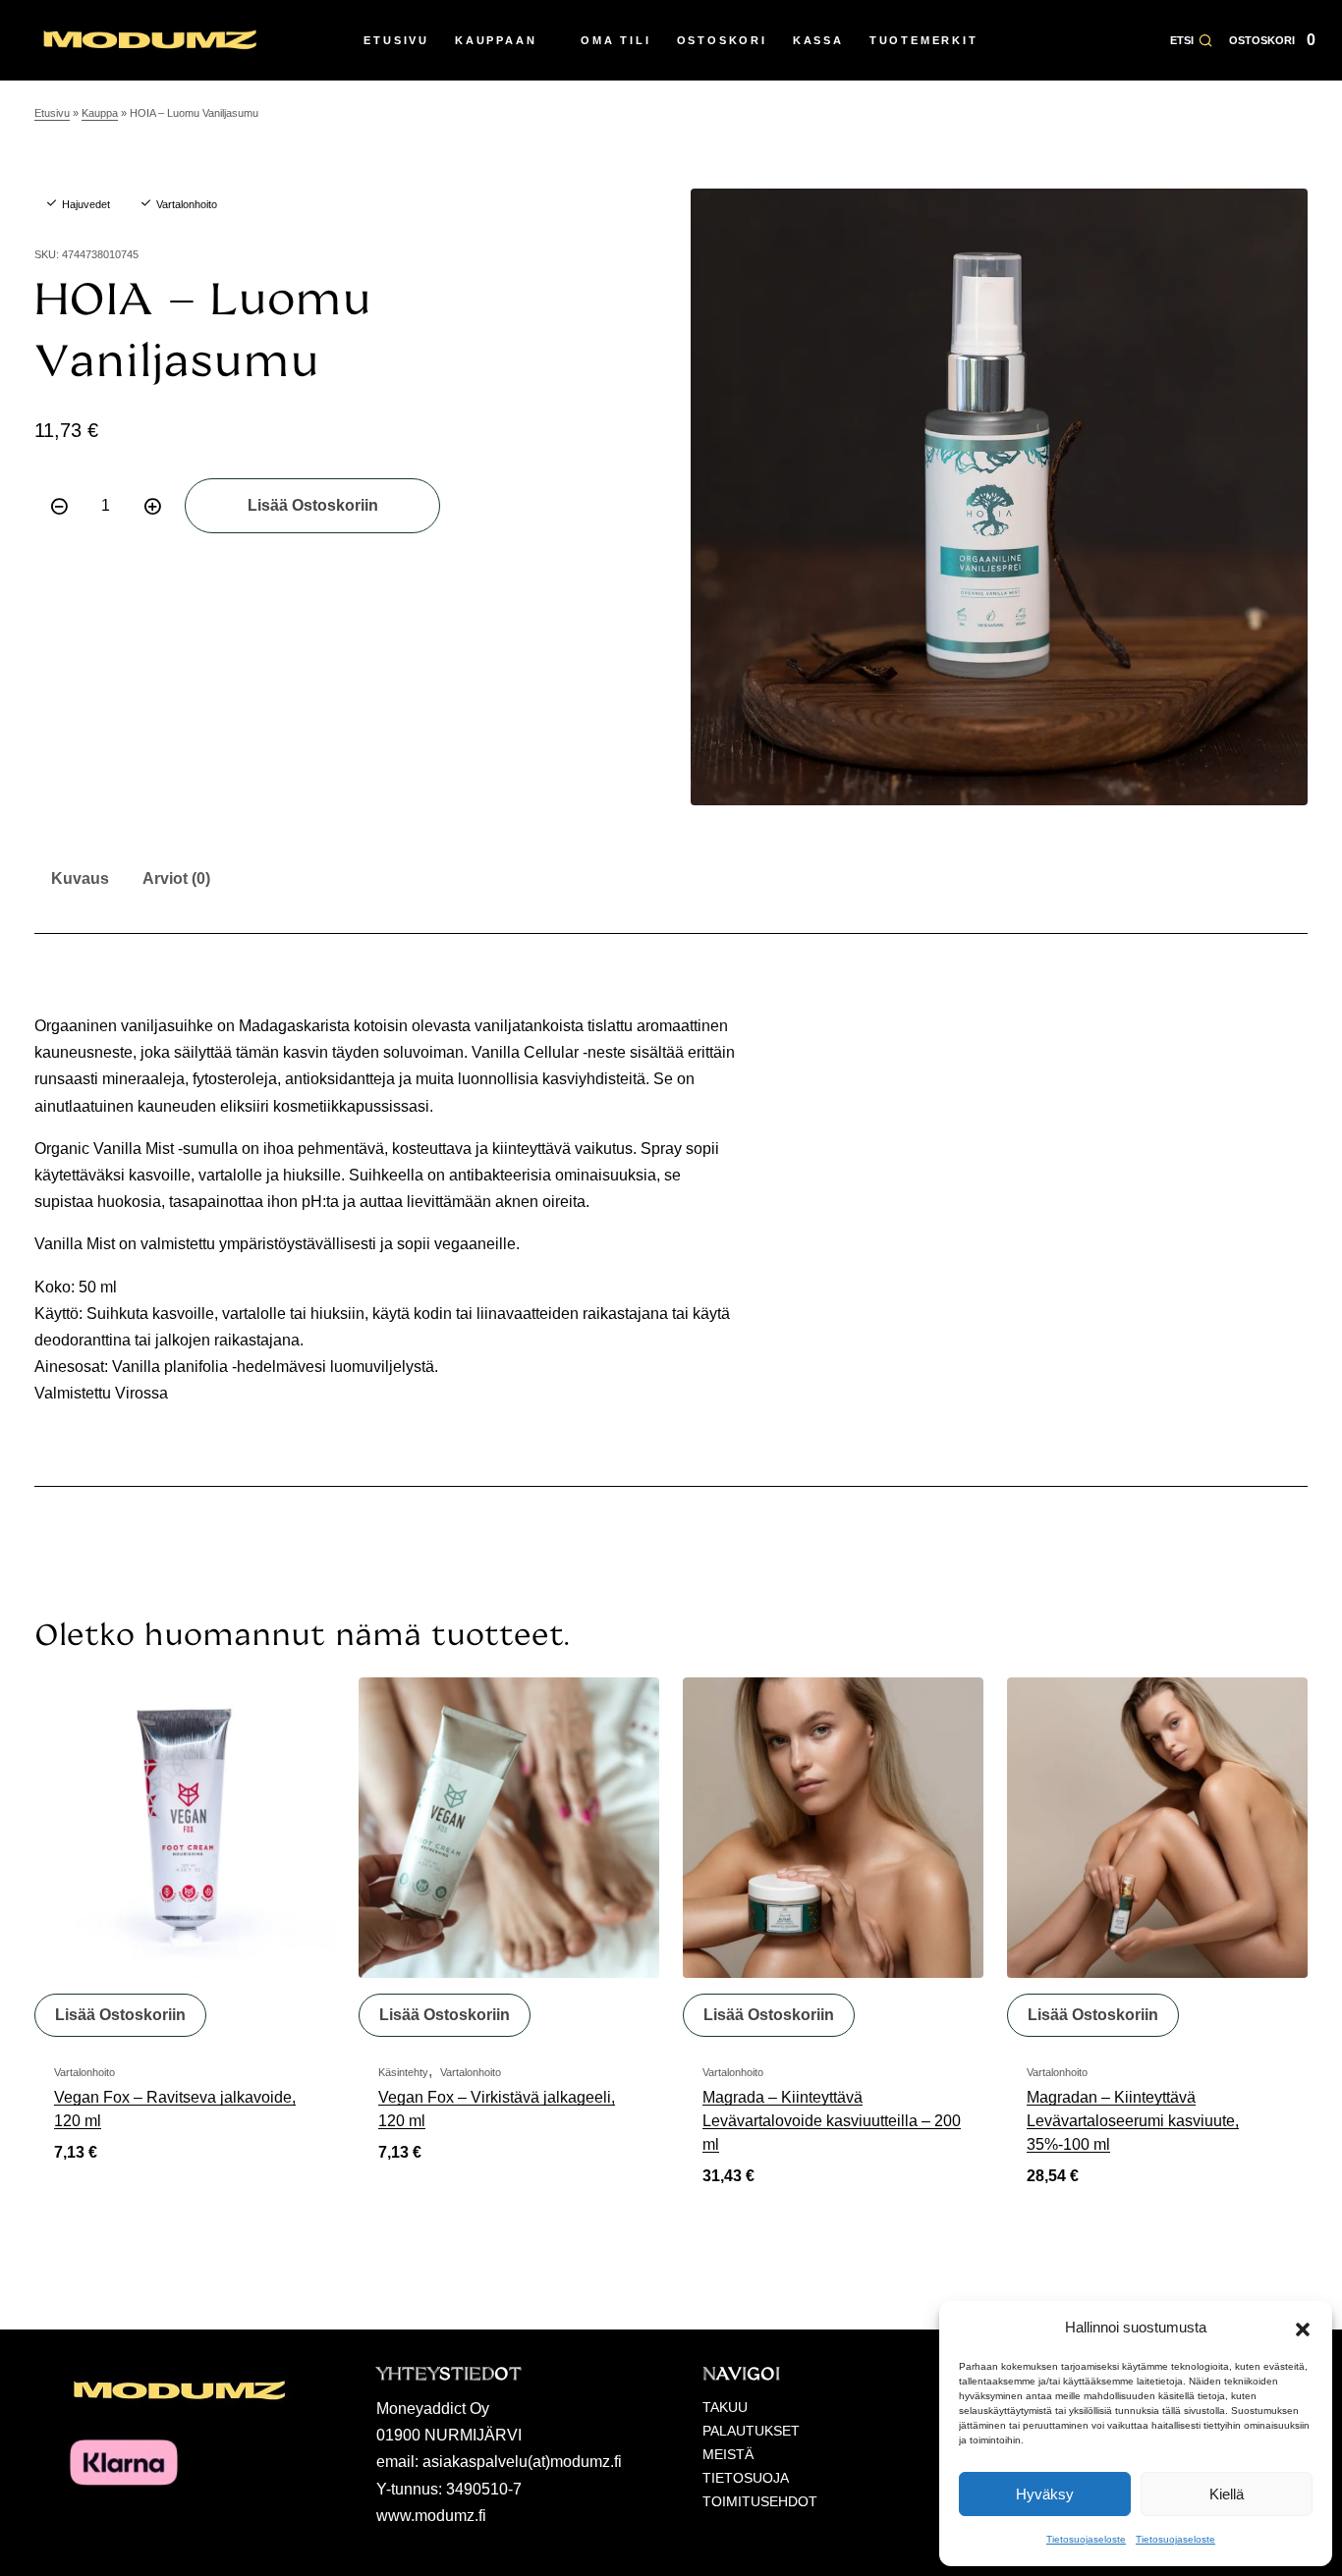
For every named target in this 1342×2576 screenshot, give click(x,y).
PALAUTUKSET (751, 2431)
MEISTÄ (728, 2454)
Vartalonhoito (187, 204)
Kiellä (1227, 2494)
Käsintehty (403, 2072)
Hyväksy (1045, 2494)
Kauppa (100, 113)
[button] (1303, 2328)
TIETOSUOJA (746, 2478)
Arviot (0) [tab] (176, 878)
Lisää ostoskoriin (313, 505)
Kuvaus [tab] (80, 878)
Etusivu (52, 113)
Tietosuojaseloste (1086, 2539)
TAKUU (725, 2407)
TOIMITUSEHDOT (760, 2501)
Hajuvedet (86, 204)
